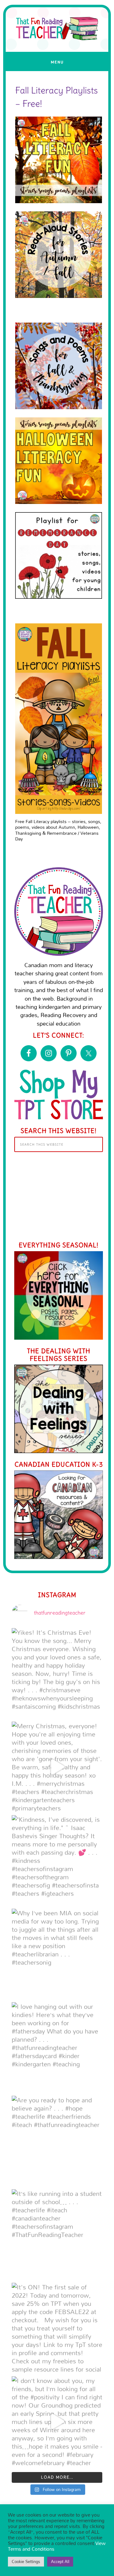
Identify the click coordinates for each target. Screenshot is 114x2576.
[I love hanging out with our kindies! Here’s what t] (57, 2047)
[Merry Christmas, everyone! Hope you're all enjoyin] (57, 1767)
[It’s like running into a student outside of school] (57, 2234)
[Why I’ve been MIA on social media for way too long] (57, 1954)
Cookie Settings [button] (26, 2561)
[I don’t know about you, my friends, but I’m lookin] (57, 2421)
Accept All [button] (60, 2561)
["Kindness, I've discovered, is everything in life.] (57, 1860)
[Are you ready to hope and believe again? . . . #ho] (57, 2141)
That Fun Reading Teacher (57, 55)
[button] (57, 61)
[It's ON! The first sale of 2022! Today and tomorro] (57, 2328)
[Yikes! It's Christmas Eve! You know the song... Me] (57, 1673)
